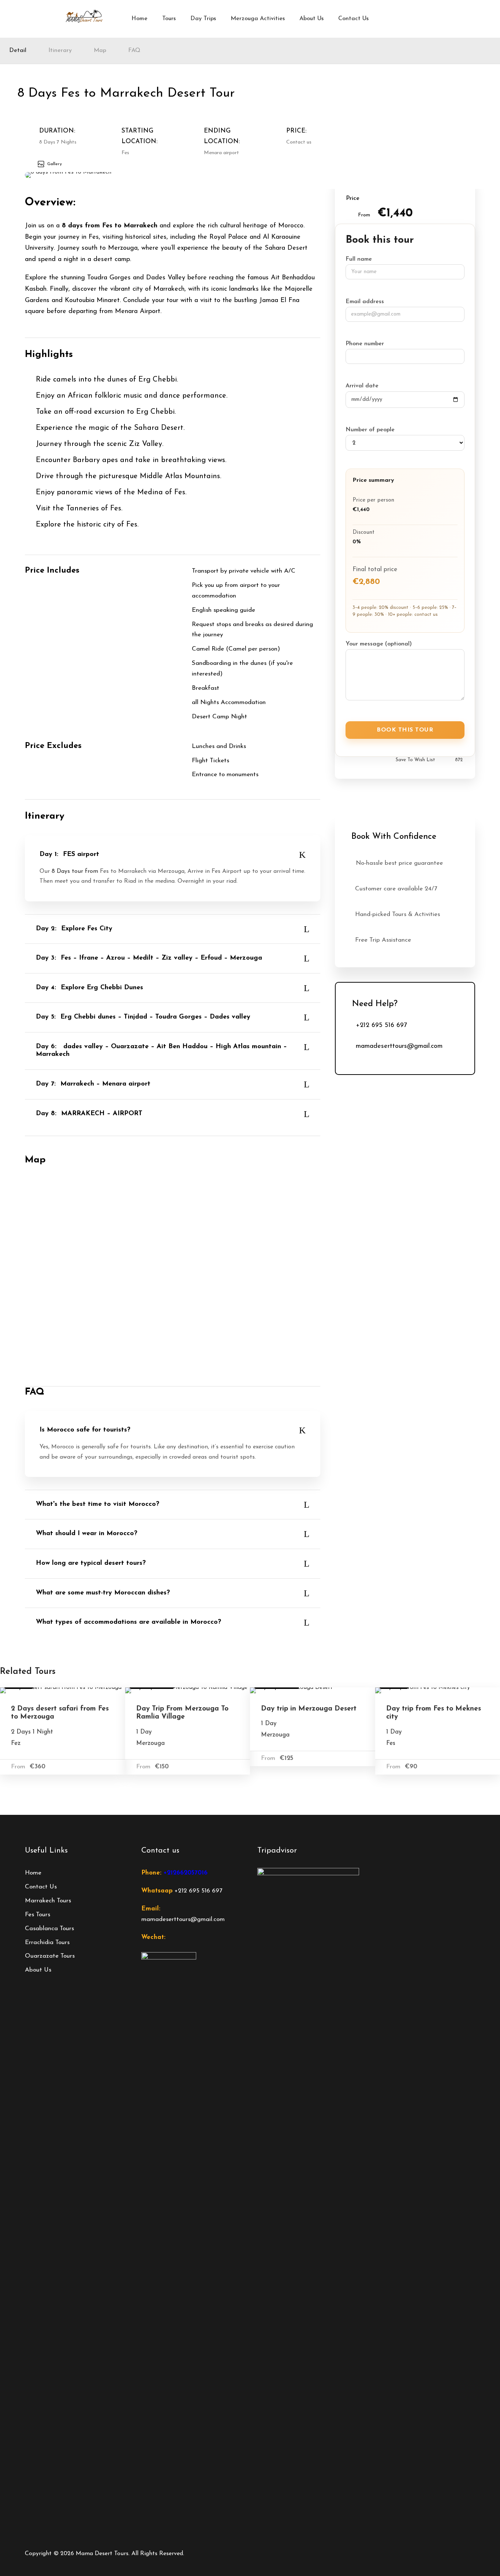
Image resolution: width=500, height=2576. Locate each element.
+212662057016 (186, 1873)
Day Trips (203, 19)
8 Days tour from (75, 871)
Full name (359, 259)
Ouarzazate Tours (50, 1956)
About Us (311, 19)
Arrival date (362, 386)
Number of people (370, 430)
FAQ (134, 51)
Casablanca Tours (49, 1929)
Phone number (365, 344)
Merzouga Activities (258, 19)
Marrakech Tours (48, 1901)
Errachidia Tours (47, 1942)
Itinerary (60, 51)
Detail (18, 51)
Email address (365, 302)
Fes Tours (38, 1915)
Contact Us (353, 19)
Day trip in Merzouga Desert (309, 1709)
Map (100, 51)
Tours (169, 19)
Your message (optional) (379, 644)
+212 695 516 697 (198, 1891)
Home (139, 19)
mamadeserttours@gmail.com (183, 1919)
